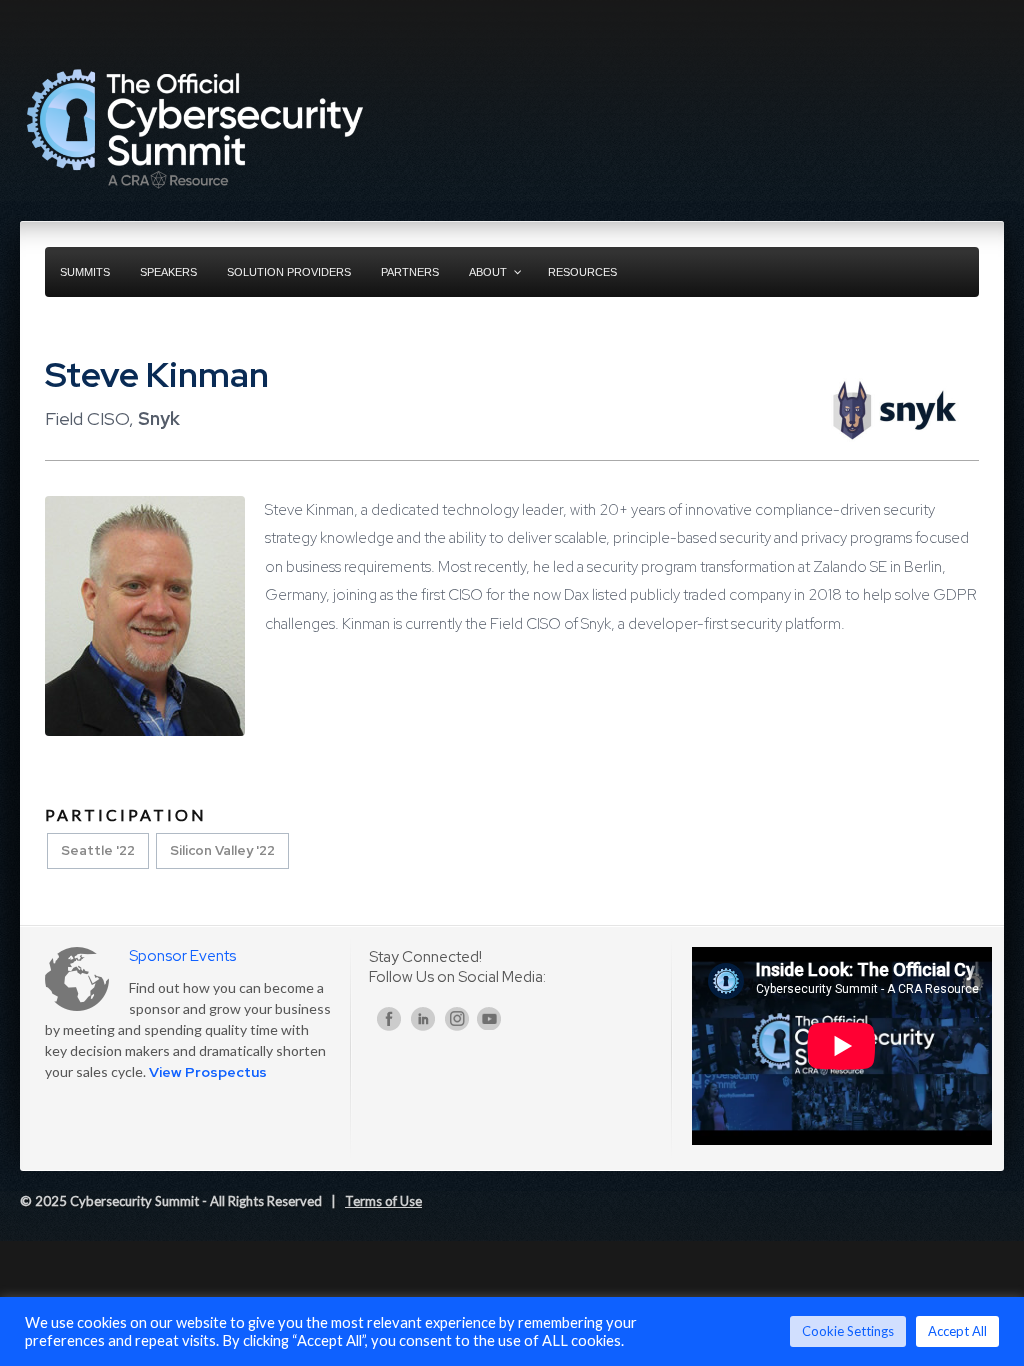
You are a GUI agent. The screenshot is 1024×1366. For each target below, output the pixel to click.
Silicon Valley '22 (222, 850)
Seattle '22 (98, 850)
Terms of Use (383, 1201)
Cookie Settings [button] (848, 1331)
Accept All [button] (957, 1331)
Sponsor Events (182, 956)
